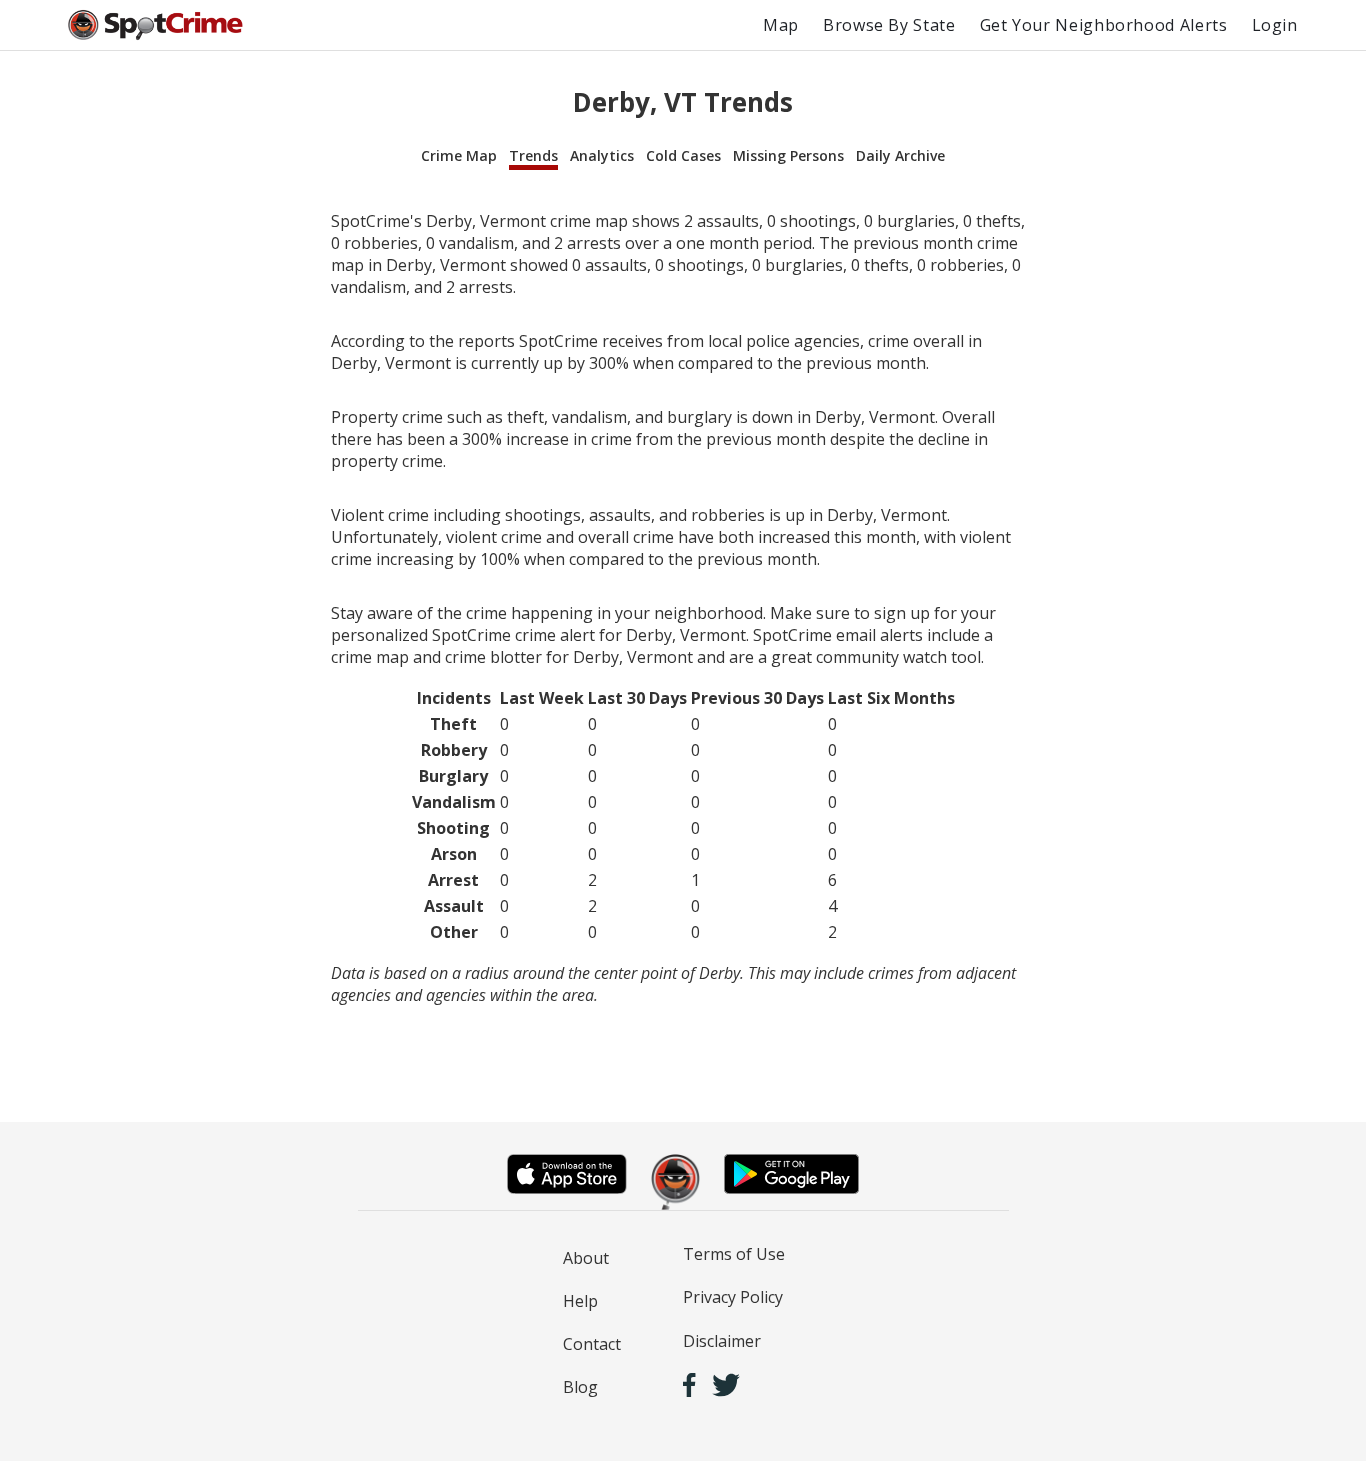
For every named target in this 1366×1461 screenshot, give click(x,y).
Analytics (602, 155)
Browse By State (889, 25)
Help (580, 1301)
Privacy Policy (733, 1297)
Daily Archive (900, 155)
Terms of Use (734, 1254)
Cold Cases (683, 155)
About (586, 1258)
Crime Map (459, 155)
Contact (592, 1344)
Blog (580, 1387)
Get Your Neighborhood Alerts (1104, 25)
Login (1275, 25)
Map (781, 25)
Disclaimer (722, 1341)
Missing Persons (788, 155)
